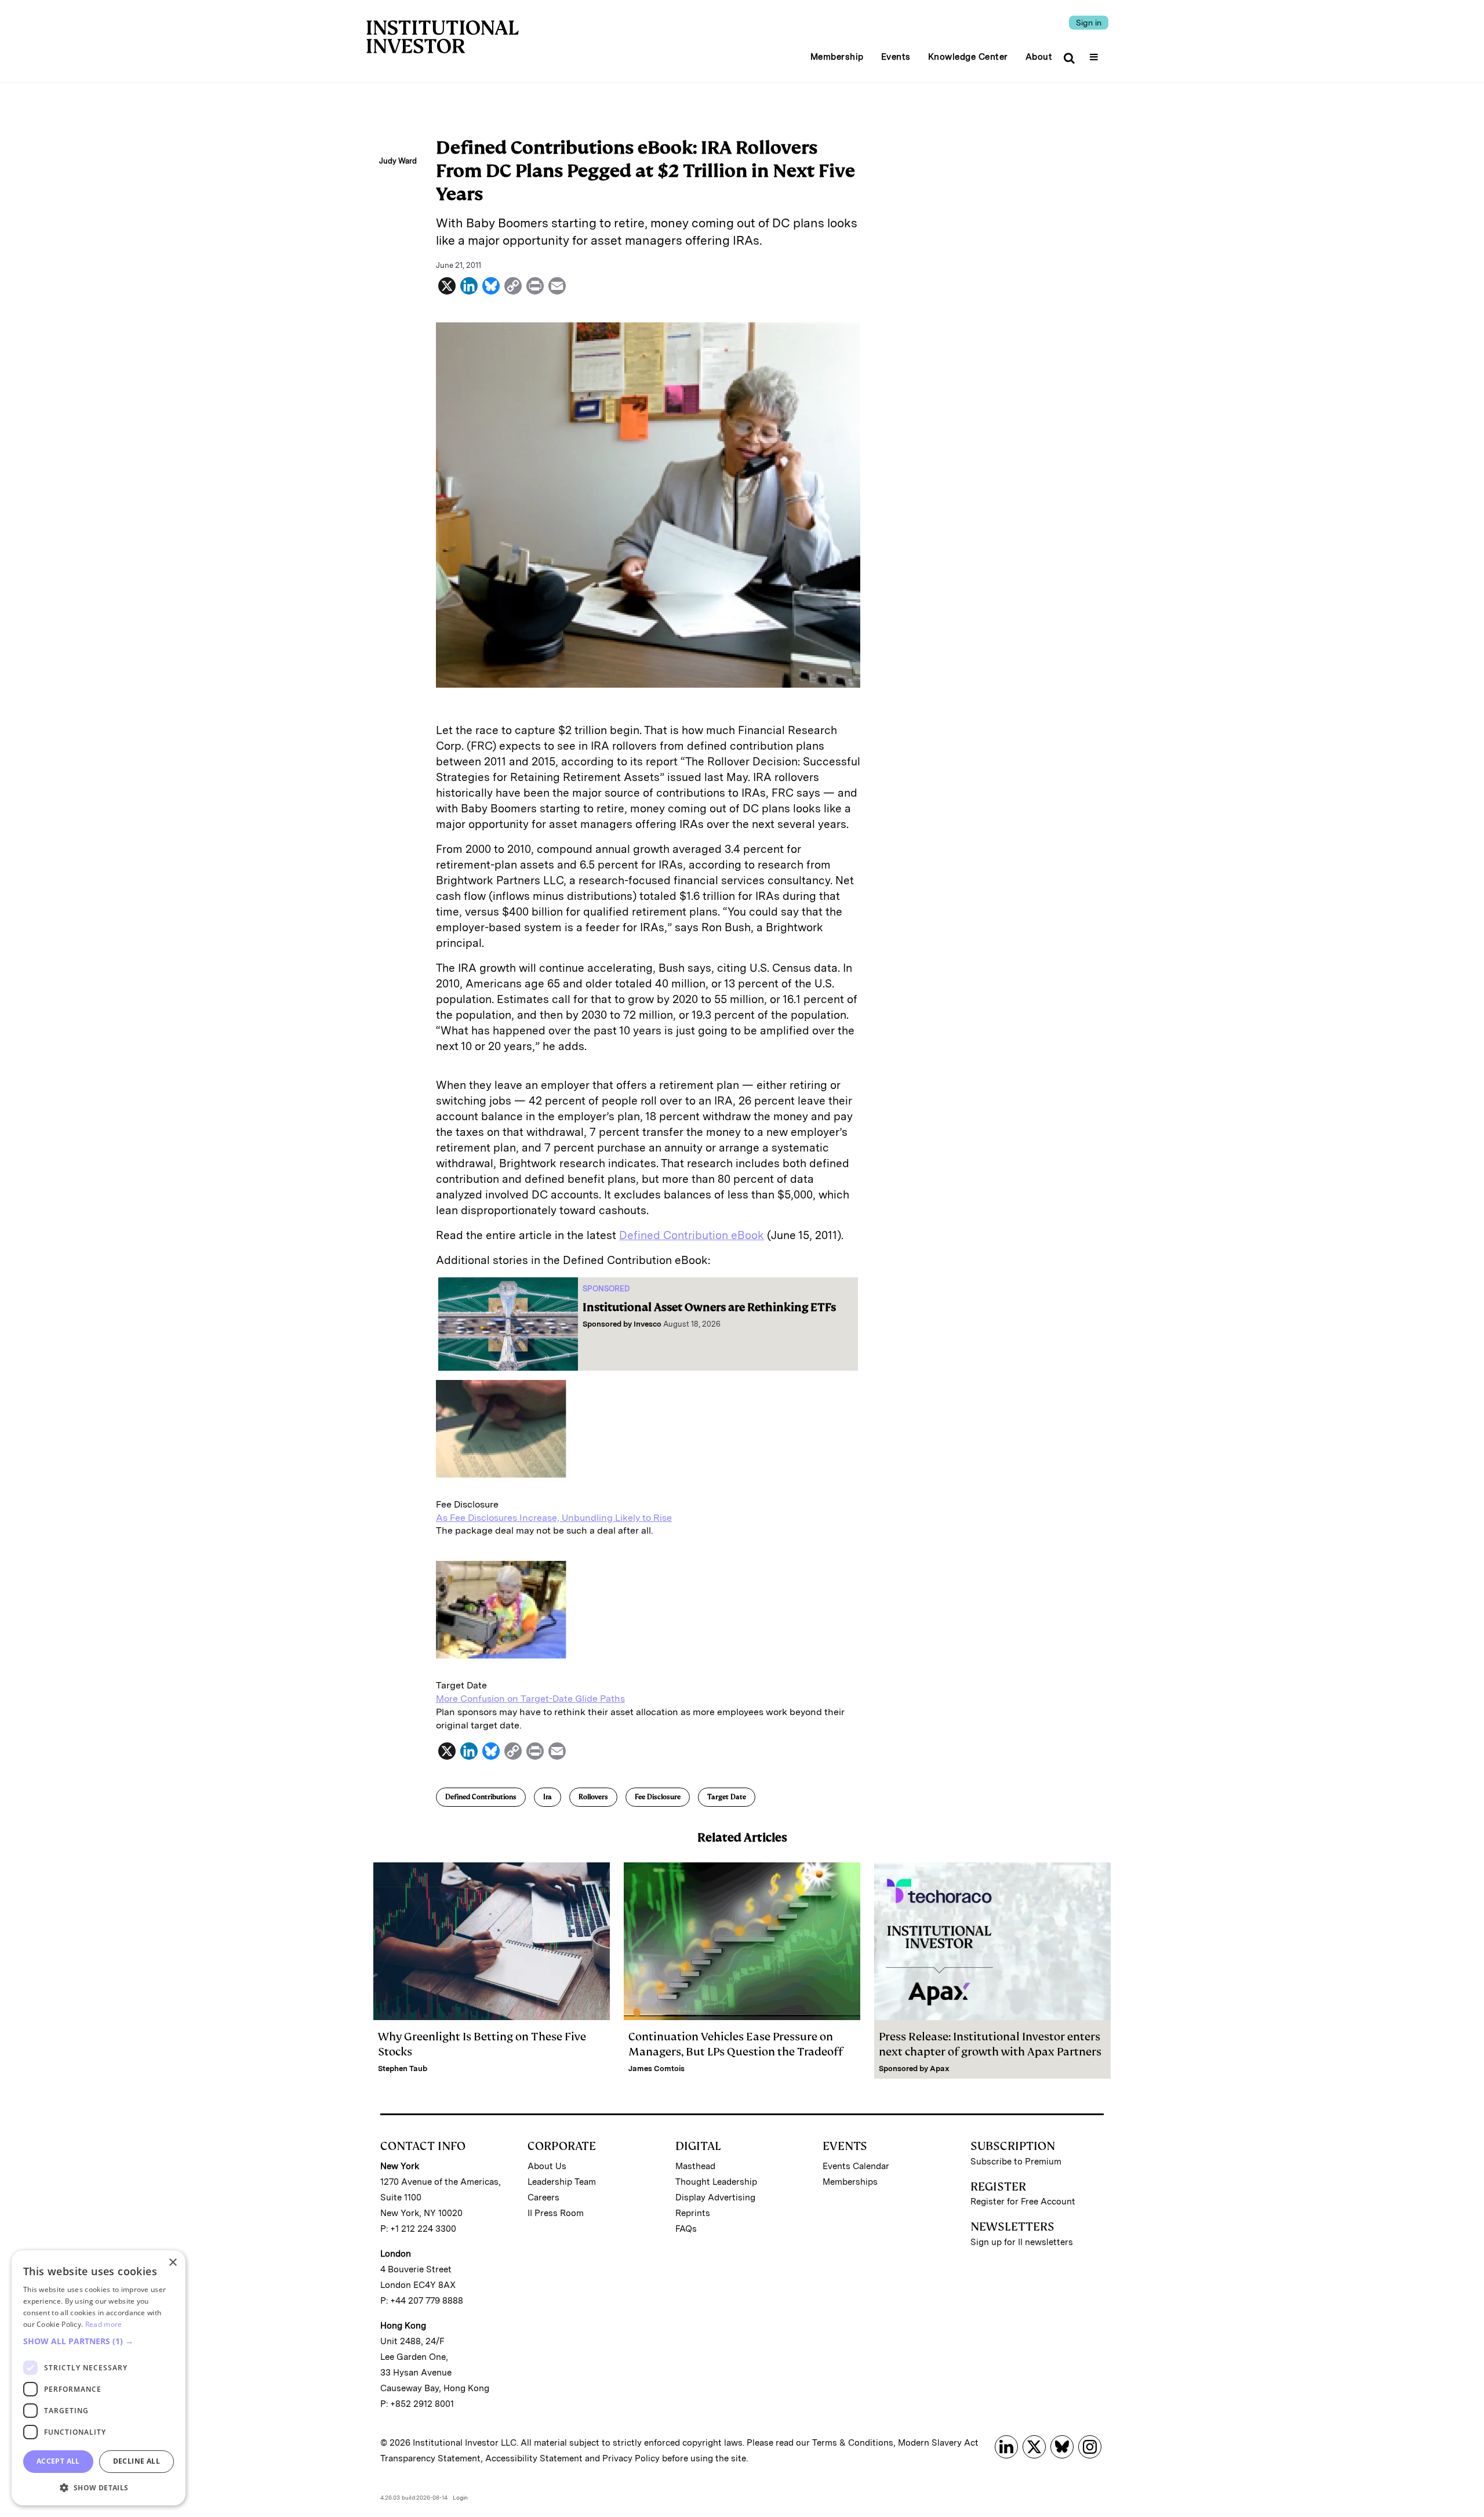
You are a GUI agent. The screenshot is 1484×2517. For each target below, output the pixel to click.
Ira (548, 1797)
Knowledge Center (968, 57)
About (1039, 57)
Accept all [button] (58, 2461)
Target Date (727, 1797)
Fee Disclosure (658, 1797)
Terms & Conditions (853, 2443)
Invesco (648, 1324)
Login (460, 2497)
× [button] (172, 2263)
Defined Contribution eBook (692, 1235)
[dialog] (99, 2378)
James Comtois (656, 2069)
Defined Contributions (481, 1797)
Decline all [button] (137, 2461)
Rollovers (593, 1797)
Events (896, 57)
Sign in (1089, 23)
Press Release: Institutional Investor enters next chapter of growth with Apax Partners (990, 2044)
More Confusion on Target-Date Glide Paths (530, 1699)
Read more (104, 2324)
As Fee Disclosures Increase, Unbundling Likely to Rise (554, 1518)
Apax (940, 2069)
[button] (99, 2341)
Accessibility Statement (534, 2458)
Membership (837, 57)
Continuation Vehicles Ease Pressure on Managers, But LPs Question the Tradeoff (736, 2044)
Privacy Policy (631, 2458)
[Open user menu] (1095, 53)
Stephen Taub (403, 2069)
